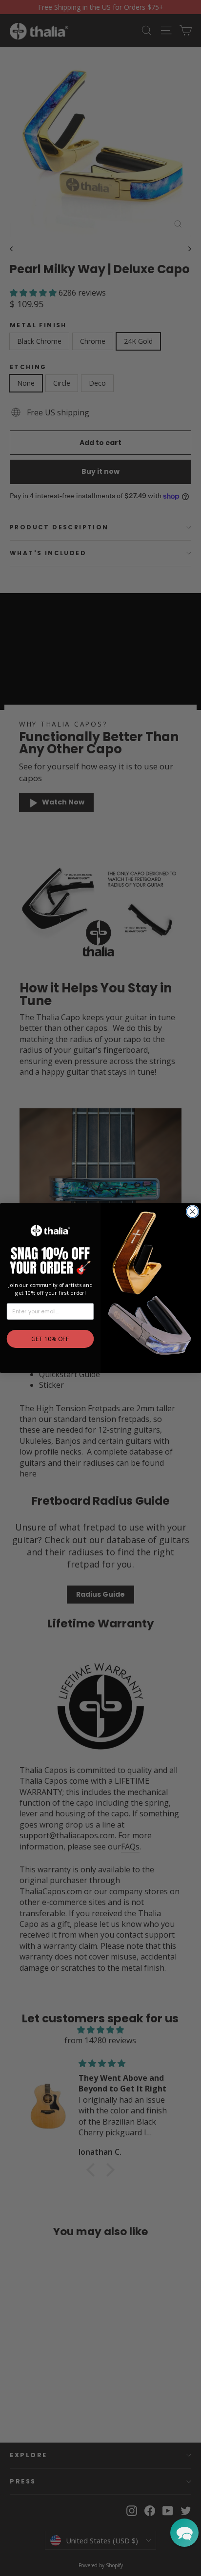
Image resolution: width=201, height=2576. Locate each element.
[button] (184, 2533)
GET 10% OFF (50, 1339)
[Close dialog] (192, 1212)
